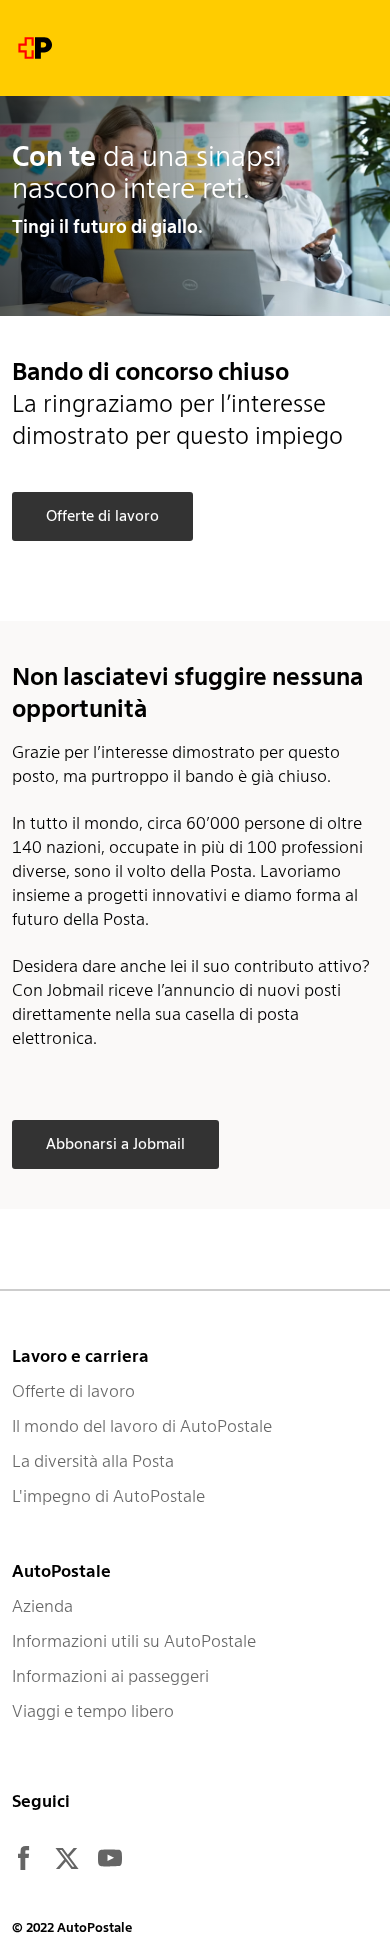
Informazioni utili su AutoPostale (134, 1641)
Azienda (42, 1606)
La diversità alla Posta (93, 1461)
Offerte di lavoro (73, 1391)
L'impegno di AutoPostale (108, 1496)
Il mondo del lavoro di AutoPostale (142, 1426)
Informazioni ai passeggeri (110, 1676)
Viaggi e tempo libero (93, 1711)
